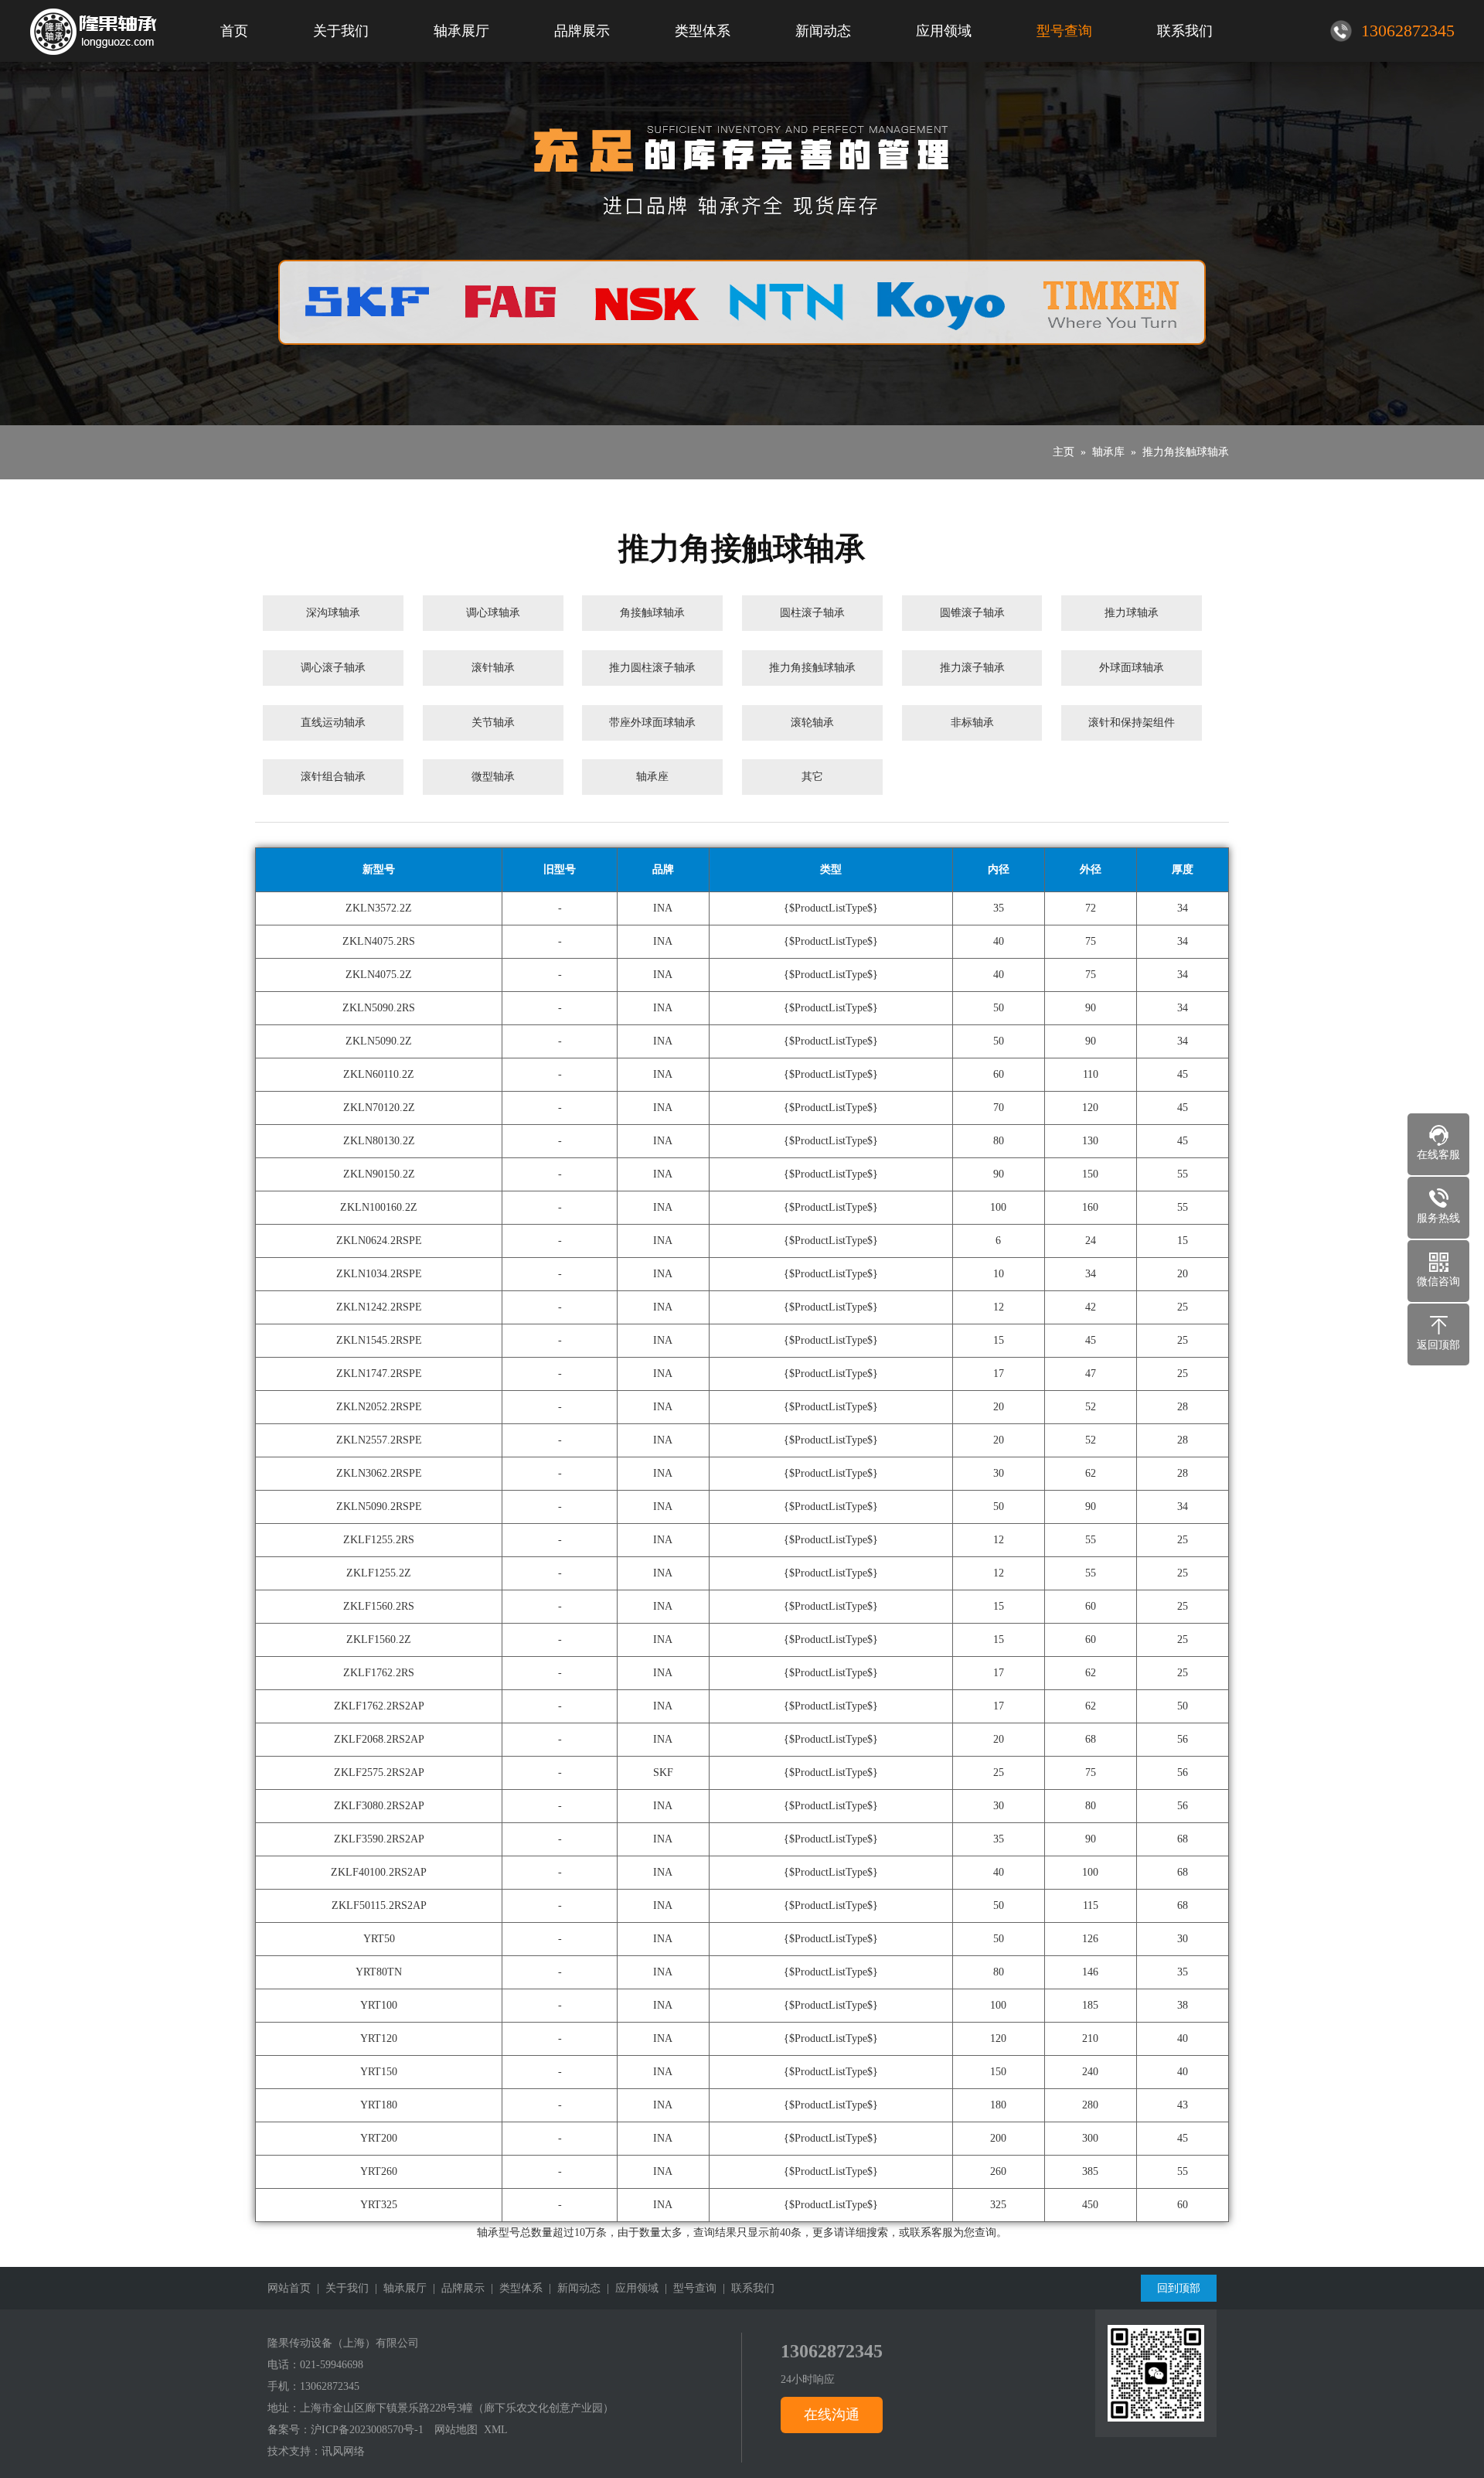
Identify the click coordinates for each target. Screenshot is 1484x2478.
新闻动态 (823, 31)
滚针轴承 (493, 668)
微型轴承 (493, 777)
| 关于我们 (340, 2288)
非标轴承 (972, 723)
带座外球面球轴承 (652, 723)
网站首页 (289, 2288)
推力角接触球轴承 (1186, 452)
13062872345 (330, 2386)
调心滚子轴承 (333, 668)
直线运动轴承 (333, 723)
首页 (234, 31)
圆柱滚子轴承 (812, 613)
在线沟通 (832, 2415)
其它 (812, 777)
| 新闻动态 (572, 2288)
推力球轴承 (1132, 613)
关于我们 (341, 31)
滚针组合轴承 (333, 777)
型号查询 (1064, 31)
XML (496, 2430)
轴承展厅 (461, 31)
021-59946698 (332, 2365)
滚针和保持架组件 (1132, 723)
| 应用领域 (630, 2288)
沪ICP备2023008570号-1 (367, 2430)
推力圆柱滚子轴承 (652, 668)
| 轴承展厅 (398, 2288)
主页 (1064, 452)
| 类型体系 (514, 2288)
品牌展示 (582, 31)
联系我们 (1185, 31)
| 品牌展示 (456, 2288)
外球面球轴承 (1132, 668)
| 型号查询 (688, 2288)
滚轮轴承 (812, 723)
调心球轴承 (493, 613)
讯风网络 (343, 2451)
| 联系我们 (745, 2288)
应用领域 (944, 31)
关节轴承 (493, 723)
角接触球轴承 (652, 613)
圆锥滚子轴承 (972, 613)
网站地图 (456, 2430)
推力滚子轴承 (972, 668)
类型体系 (703, 31)
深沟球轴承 (333, 613)
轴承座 (652, 777)
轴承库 (1108, 452)
